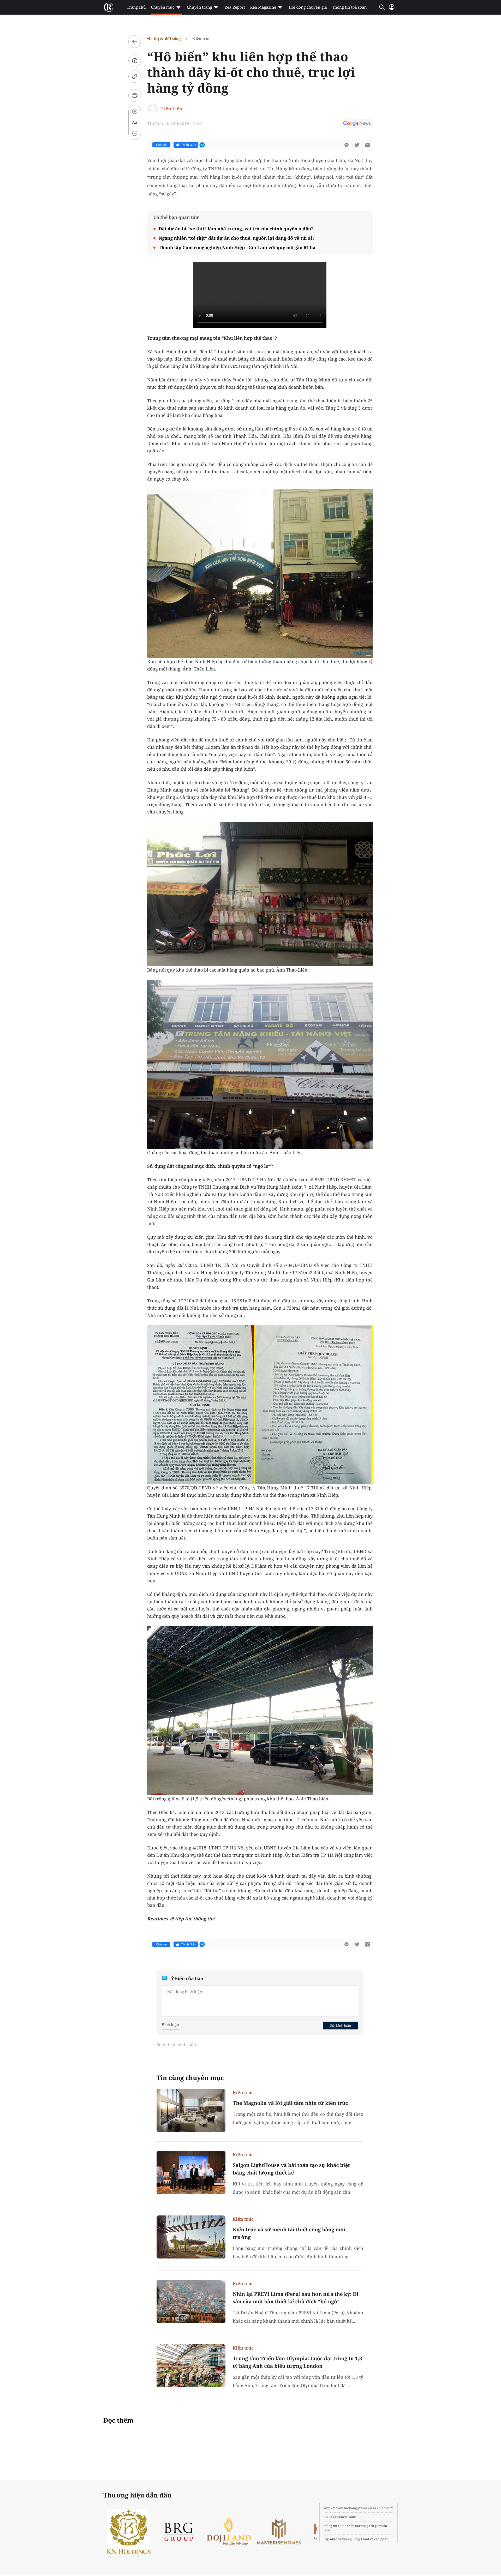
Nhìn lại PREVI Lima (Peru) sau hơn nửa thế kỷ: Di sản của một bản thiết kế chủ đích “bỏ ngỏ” (296, 2298)
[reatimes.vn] (109, 7)
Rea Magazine (263, 7)
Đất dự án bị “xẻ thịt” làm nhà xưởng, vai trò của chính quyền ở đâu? (236, 229)
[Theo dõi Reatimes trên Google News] (357, 124)
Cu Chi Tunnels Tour (340, 2517)
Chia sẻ (161, 145)
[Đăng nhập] (392, 9)
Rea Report (235, 7)
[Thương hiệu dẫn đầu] (312, 2532)
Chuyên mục (162, 7)
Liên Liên (172, 109)
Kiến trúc (201, 38)
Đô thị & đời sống (164, 38)
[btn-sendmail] (367, 145)
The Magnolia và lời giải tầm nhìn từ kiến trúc (290, 2103)
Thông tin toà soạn (350, 7)
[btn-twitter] (357, 145)
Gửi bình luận (340, 2026)
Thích (189, 145)
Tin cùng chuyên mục (190, 2078)
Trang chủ (136, 7)
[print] (135, 95)
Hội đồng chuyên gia (308, 7)
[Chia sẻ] (135, 61)
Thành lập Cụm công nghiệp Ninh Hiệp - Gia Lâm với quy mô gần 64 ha (237, 247)
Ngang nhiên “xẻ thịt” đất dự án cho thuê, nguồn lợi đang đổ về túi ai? (237, 238)
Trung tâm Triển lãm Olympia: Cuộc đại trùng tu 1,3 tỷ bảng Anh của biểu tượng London (297, 2362)
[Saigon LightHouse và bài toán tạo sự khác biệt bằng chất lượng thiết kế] (191, 2173)
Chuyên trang (199, 7)
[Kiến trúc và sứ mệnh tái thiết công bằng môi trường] (191, 2237)
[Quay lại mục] (135, 42)
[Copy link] (135, 76)
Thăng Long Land (356, 2539)
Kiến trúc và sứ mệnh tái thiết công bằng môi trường (289, 2233)
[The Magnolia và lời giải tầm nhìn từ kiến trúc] (191, 2110)
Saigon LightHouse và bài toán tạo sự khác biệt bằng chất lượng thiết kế (291, 2169)
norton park (365, 2526)
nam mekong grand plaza (356, 2508)
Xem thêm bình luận (176, 2045)
